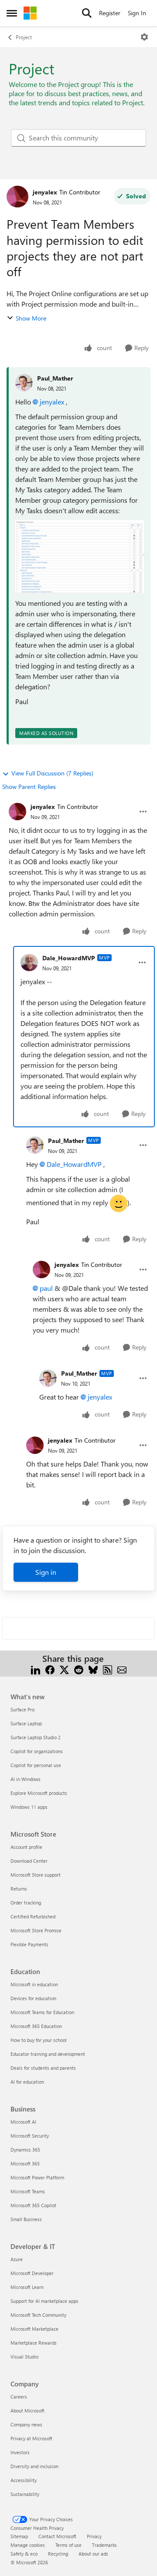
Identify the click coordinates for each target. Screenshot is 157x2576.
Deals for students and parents (43, 2068)
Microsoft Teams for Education (42, 2012)
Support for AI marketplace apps (44, 2301)
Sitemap (19, 2536)
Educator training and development (48, 2054)
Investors (20, 2452)
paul (46, 1288)
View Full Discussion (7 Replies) (52, 773)
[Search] (87, 13)
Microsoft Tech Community (38, 2315)
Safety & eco (24, 2554)
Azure (17, 2259)
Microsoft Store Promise (36, 1930)
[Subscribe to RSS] (108, 1669)
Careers (19, 2397)
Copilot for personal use (36, 1765)
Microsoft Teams (28, 2191)
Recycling (58, 2554)
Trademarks (104, 2545)
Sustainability (25, 2494)
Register (110, 13)
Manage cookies (28, 2545)
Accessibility (24, 2480)
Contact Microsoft (57, 2536)
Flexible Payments (29, 1944)
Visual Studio (24, 2357)
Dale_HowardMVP (69, 958)
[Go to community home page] (30, 13)
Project (24, 37)
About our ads (93, 2554)
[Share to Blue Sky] (93, 1669)
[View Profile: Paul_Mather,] (24, 383)
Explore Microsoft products (39, 1793)
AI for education (27, 2082)
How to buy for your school (39, 2040)
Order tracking (26, 1903)
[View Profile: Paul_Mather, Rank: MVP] (35, 1145)
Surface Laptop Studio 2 (36, 1737)
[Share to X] (64, 1669)
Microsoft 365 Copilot (33, 2205)
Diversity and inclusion (34, 2466)
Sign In (137, 13)
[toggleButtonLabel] (144, 37)
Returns (19, 1889)
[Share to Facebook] (50, 1669)
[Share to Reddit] (79, 1669)
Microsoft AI (23, 2122)
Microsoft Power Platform (37, 2177)
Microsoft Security (30, 2136)
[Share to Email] (122, 1669)
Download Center (29, 1861)
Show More (31, 318)
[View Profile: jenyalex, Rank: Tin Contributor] (17, 197)
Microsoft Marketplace (34, 2329)
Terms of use (68, 2545)
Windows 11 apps (29, 1807)
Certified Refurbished (33, 1916)
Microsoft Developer (32, 2273)
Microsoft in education (34, 1984)
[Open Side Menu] (12, 13)
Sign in (46, 1572)
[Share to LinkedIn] (36, 1669)
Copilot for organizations (37, 1751)
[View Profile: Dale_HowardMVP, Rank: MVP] (29, 962)
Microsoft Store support (36, 1875)
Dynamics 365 (25, 2150)
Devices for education (33, 1998)
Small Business (26, 2219)
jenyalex (45, 192)
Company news (26, 2424)
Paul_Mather (55, 378)
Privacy (94, 2536)
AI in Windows (26, 1779)
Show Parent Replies (29, 787)
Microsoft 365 (25, 2163)
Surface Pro (22, 1709)
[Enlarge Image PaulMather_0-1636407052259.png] (80, 557)
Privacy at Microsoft (31, 2438)
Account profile (26, 1847)
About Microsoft (27, 2411)
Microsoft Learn (27, 2287)
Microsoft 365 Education (36, 2026)
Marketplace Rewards (34, 2343)
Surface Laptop (26, 1723)
